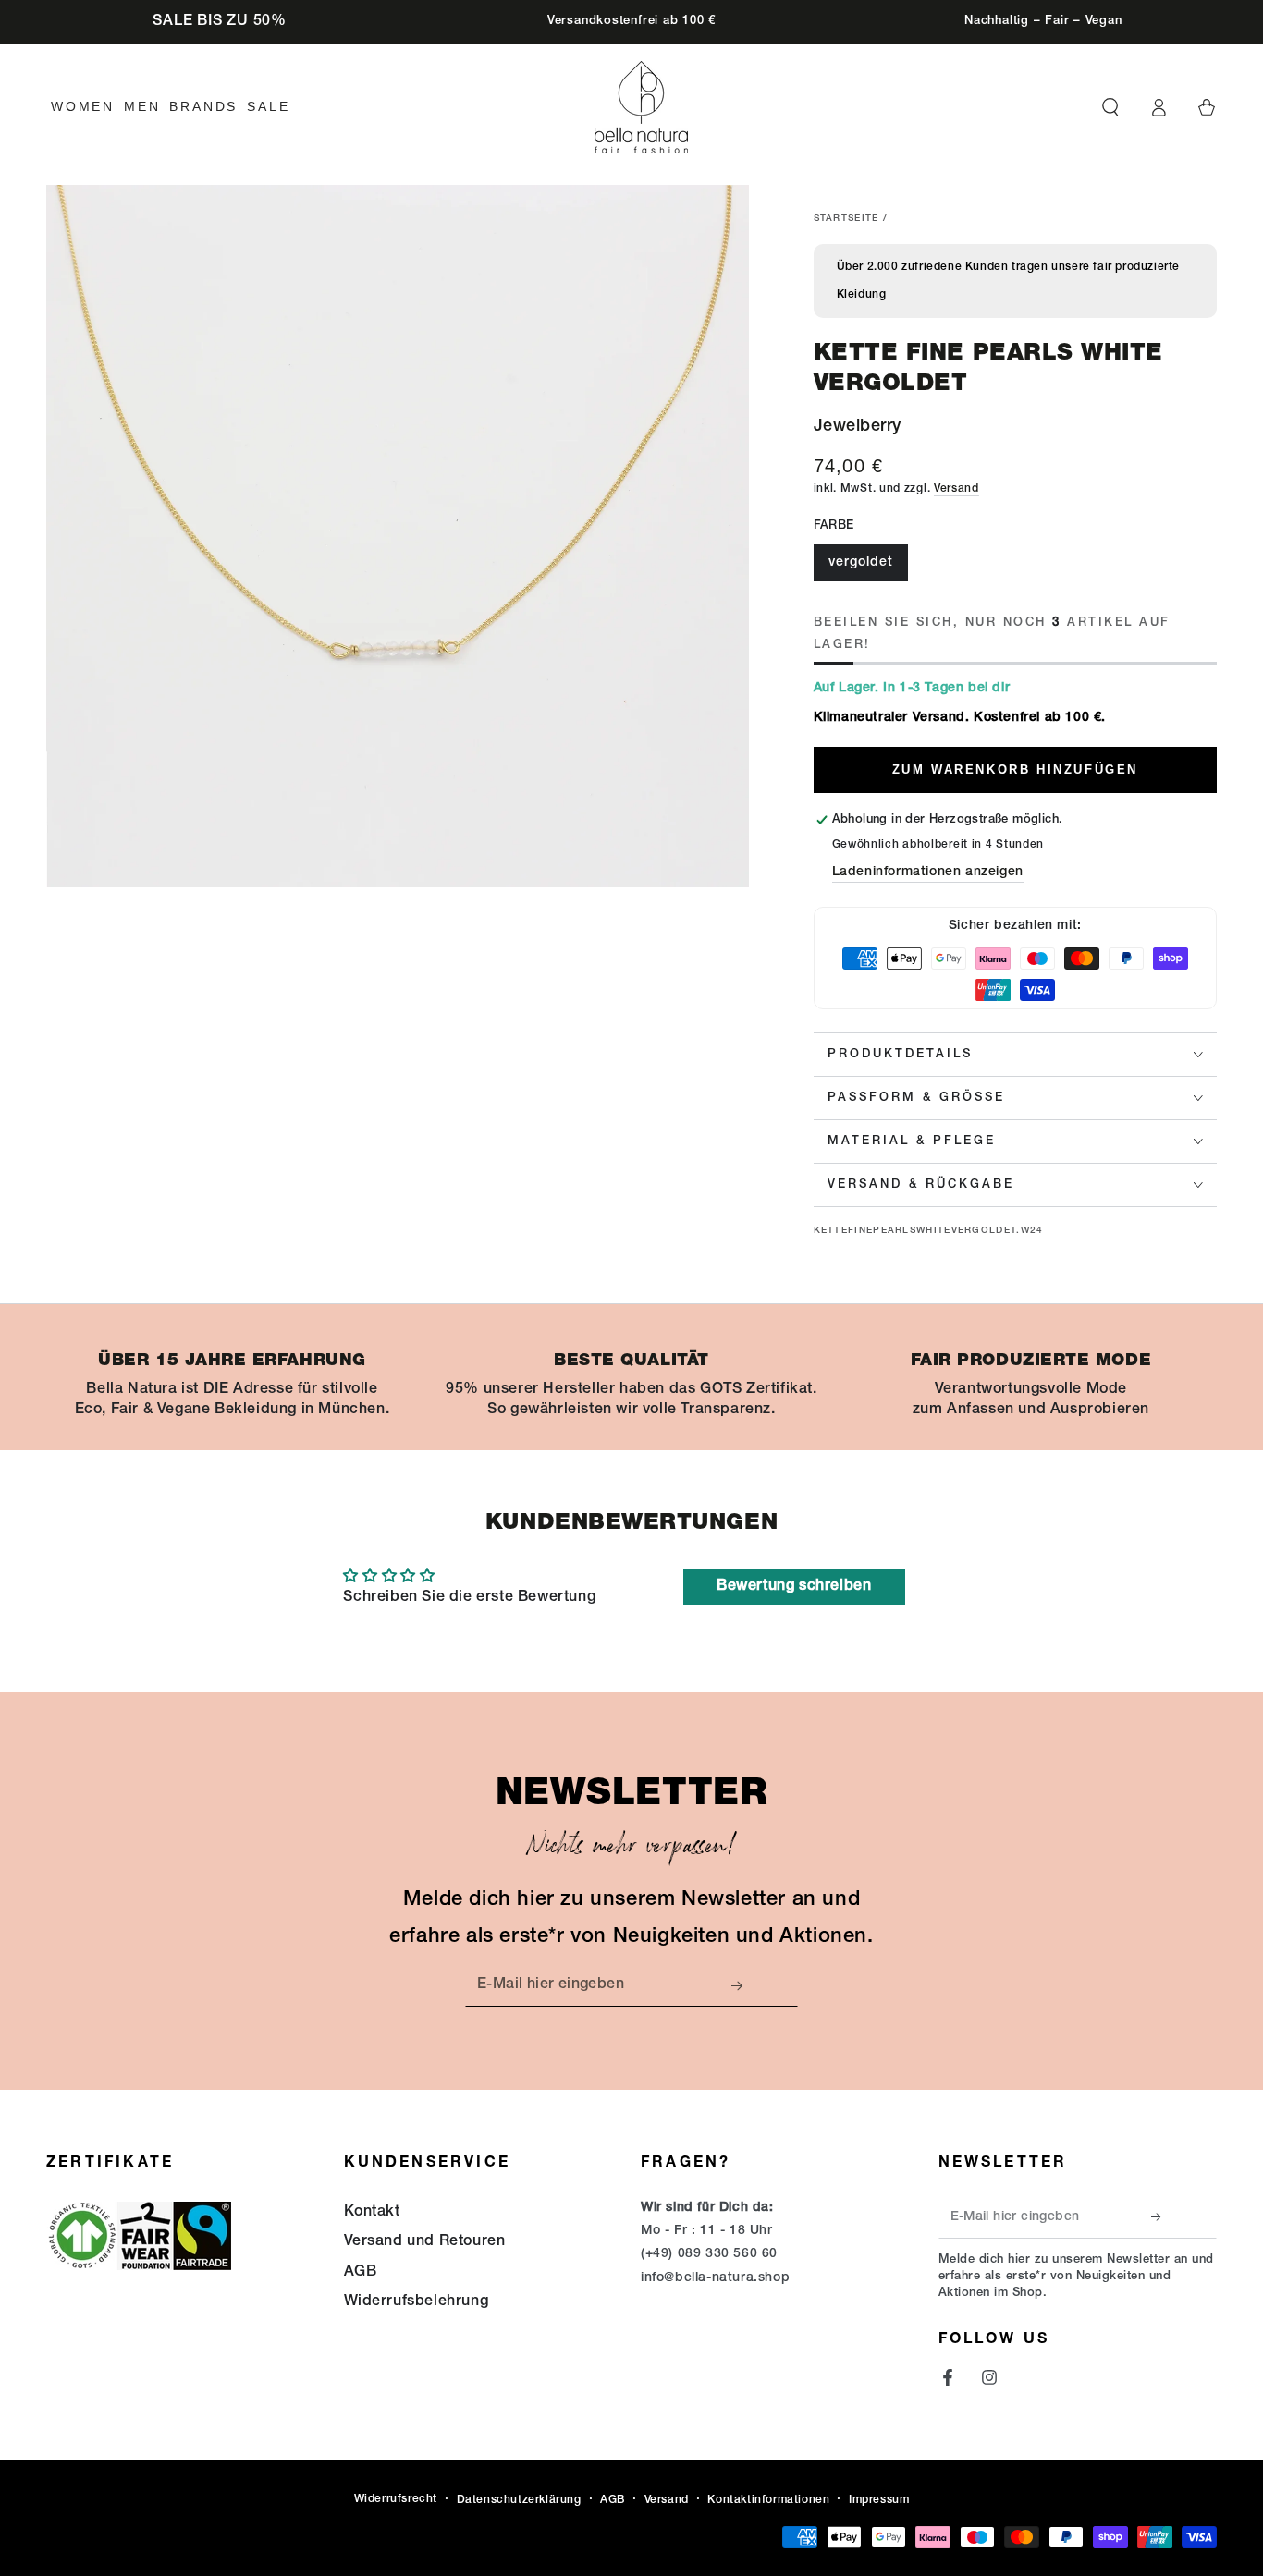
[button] (1110, 107)
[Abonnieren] (742, 1985)
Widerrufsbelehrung (417, 2302)
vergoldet (861, 563)
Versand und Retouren (425, 2242)
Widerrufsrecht (396, 2499)
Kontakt (372, 2213)
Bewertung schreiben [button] (794, 1587)
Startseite (846, 219)
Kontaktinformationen (768, 2500)
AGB (361, 2273)
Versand (956, 489)
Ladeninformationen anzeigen (928, 873)
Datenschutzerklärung (519, 2500)
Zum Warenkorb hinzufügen (1015, 769)
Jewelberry (858, 427)
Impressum (879, 2500)
